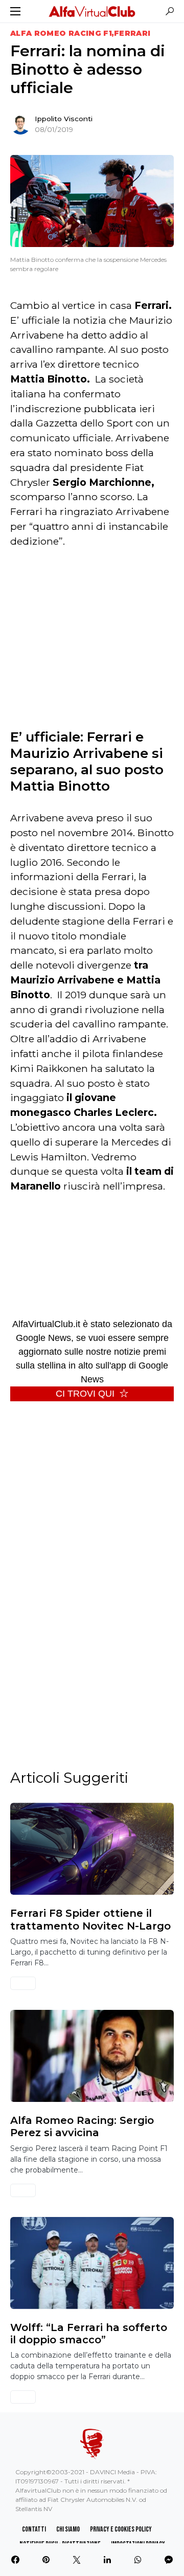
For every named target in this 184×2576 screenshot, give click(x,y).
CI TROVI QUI (85, 1394)
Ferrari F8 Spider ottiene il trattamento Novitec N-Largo (90, 1919)
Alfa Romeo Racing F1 (61, 33)
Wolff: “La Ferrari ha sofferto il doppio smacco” (89, 2334)
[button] (15, 11)
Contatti (34, 2529)
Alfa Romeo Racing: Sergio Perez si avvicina (82, 2126)
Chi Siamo (68, 2529)
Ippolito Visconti (64, 119)
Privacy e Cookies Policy (121, 2529)
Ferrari (132, 33)
